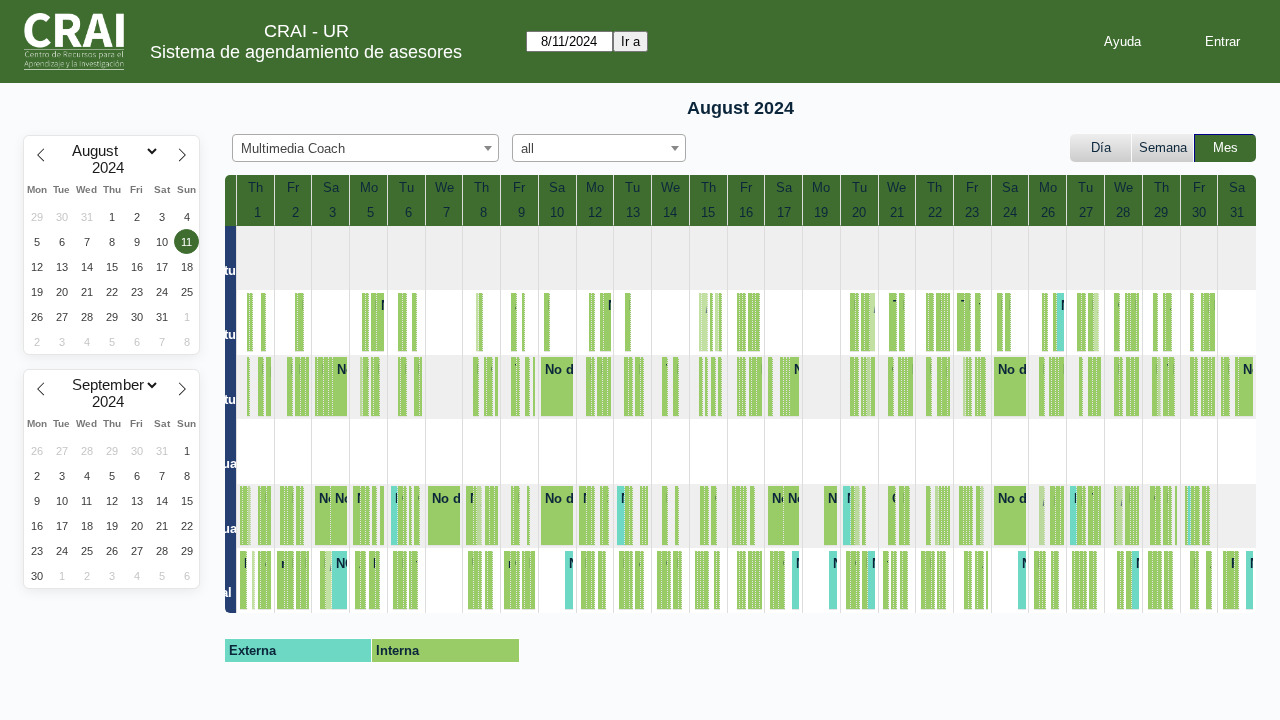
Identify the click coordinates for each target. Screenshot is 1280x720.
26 (1048, 212)
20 (859, 212)
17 (784, 212)
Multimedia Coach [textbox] (293, 148)
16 (746, 212)
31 (1237, 212)
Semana (1163, 147)
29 (1161, 212)
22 (935, 212)
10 (557, 212)
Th (255, 187)
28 (1123, 212)
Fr (293, 187)
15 (708, 212)
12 (595, 212)
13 (633, 212)
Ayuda (1122, 41)
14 (670, 212)
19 (821, 212)
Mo (369, 187)
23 (972, 212)
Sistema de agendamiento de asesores (306, 52)
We (444, 187)
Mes (1225, 147)
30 (1199, 212)
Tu (406, 187)
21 (897, 212)
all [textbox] (527, 148)
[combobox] (365, 148)
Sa (331, 187)
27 (1086, 212)
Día (1101, 147)
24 (1010, 212)
